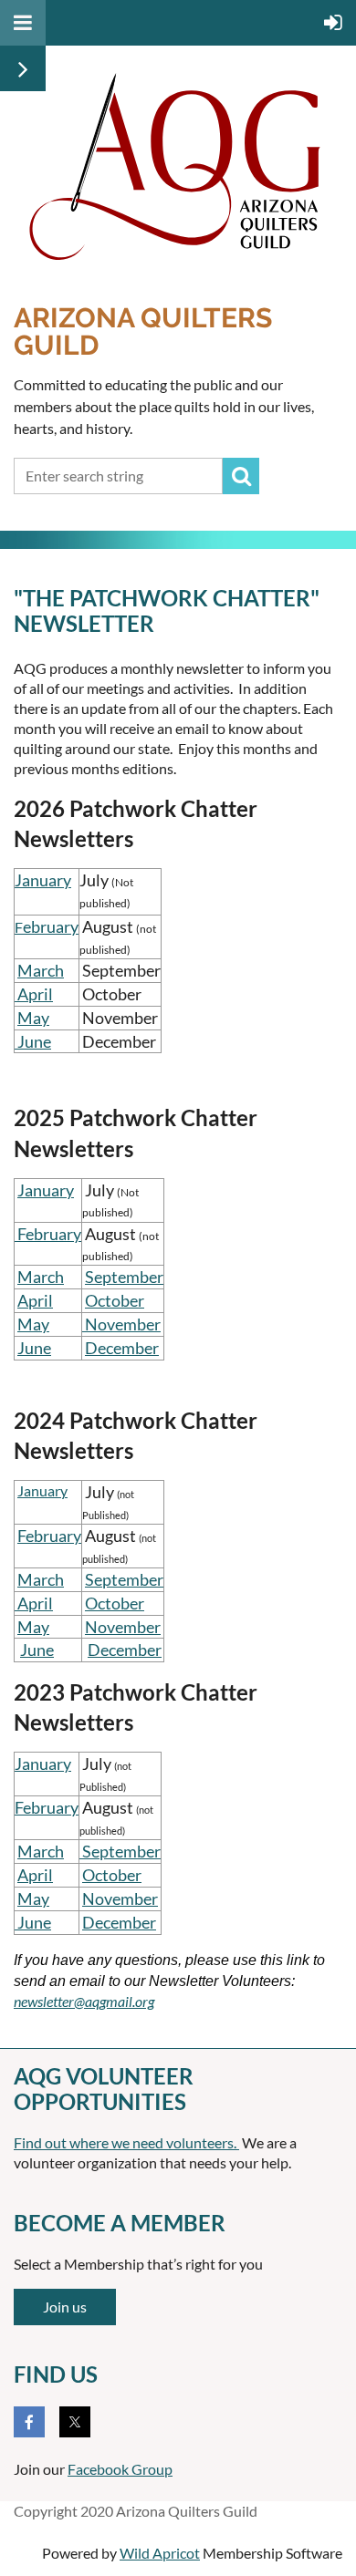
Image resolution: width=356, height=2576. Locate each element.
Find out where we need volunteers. (126, 2142)
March (41, 970)
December (122, 1348)
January (43, 880)
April (34, 994)
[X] (75, 2422)
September (124, 1277)
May (33, 1018)
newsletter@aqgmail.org (84, 2001)
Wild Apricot (160, 2553)
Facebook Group (120, 2469)
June (33, 1041)
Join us (65, 2307)
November (123, 1627)
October (115, 1300)
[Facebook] (29, 2422)
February (49, 1536)
